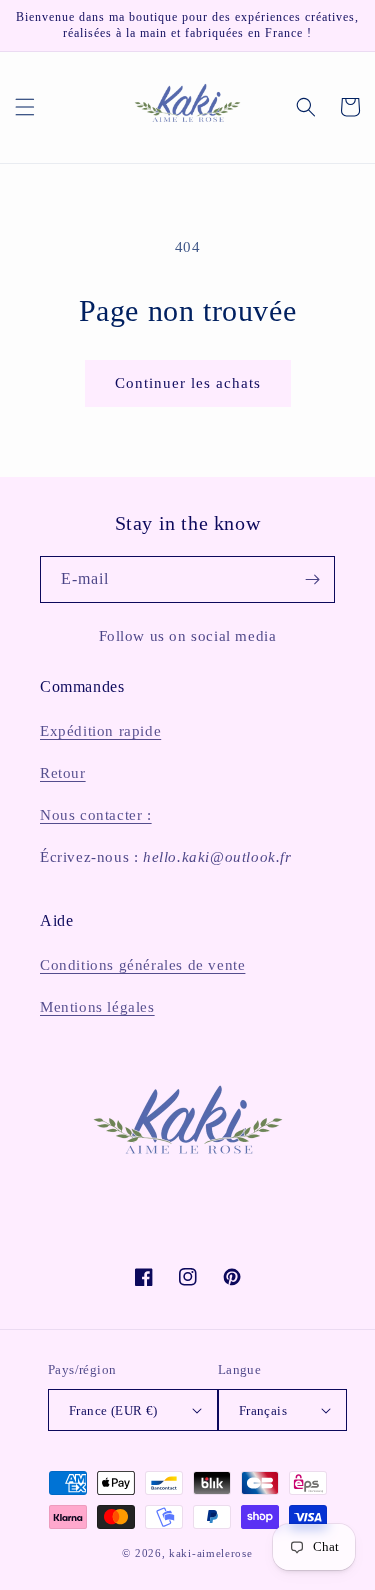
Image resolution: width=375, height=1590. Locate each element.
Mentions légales (97, 1007)
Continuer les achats (188, 383)
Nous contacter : (96, 815)
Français (263, 1410)
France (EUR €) (113, 1410)
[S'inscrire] (312, 579)
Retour (63, 773)
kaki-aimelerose (211, 1553)
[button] (25, 107)
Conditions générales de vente (142, 965)
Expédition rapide (100, 731)
